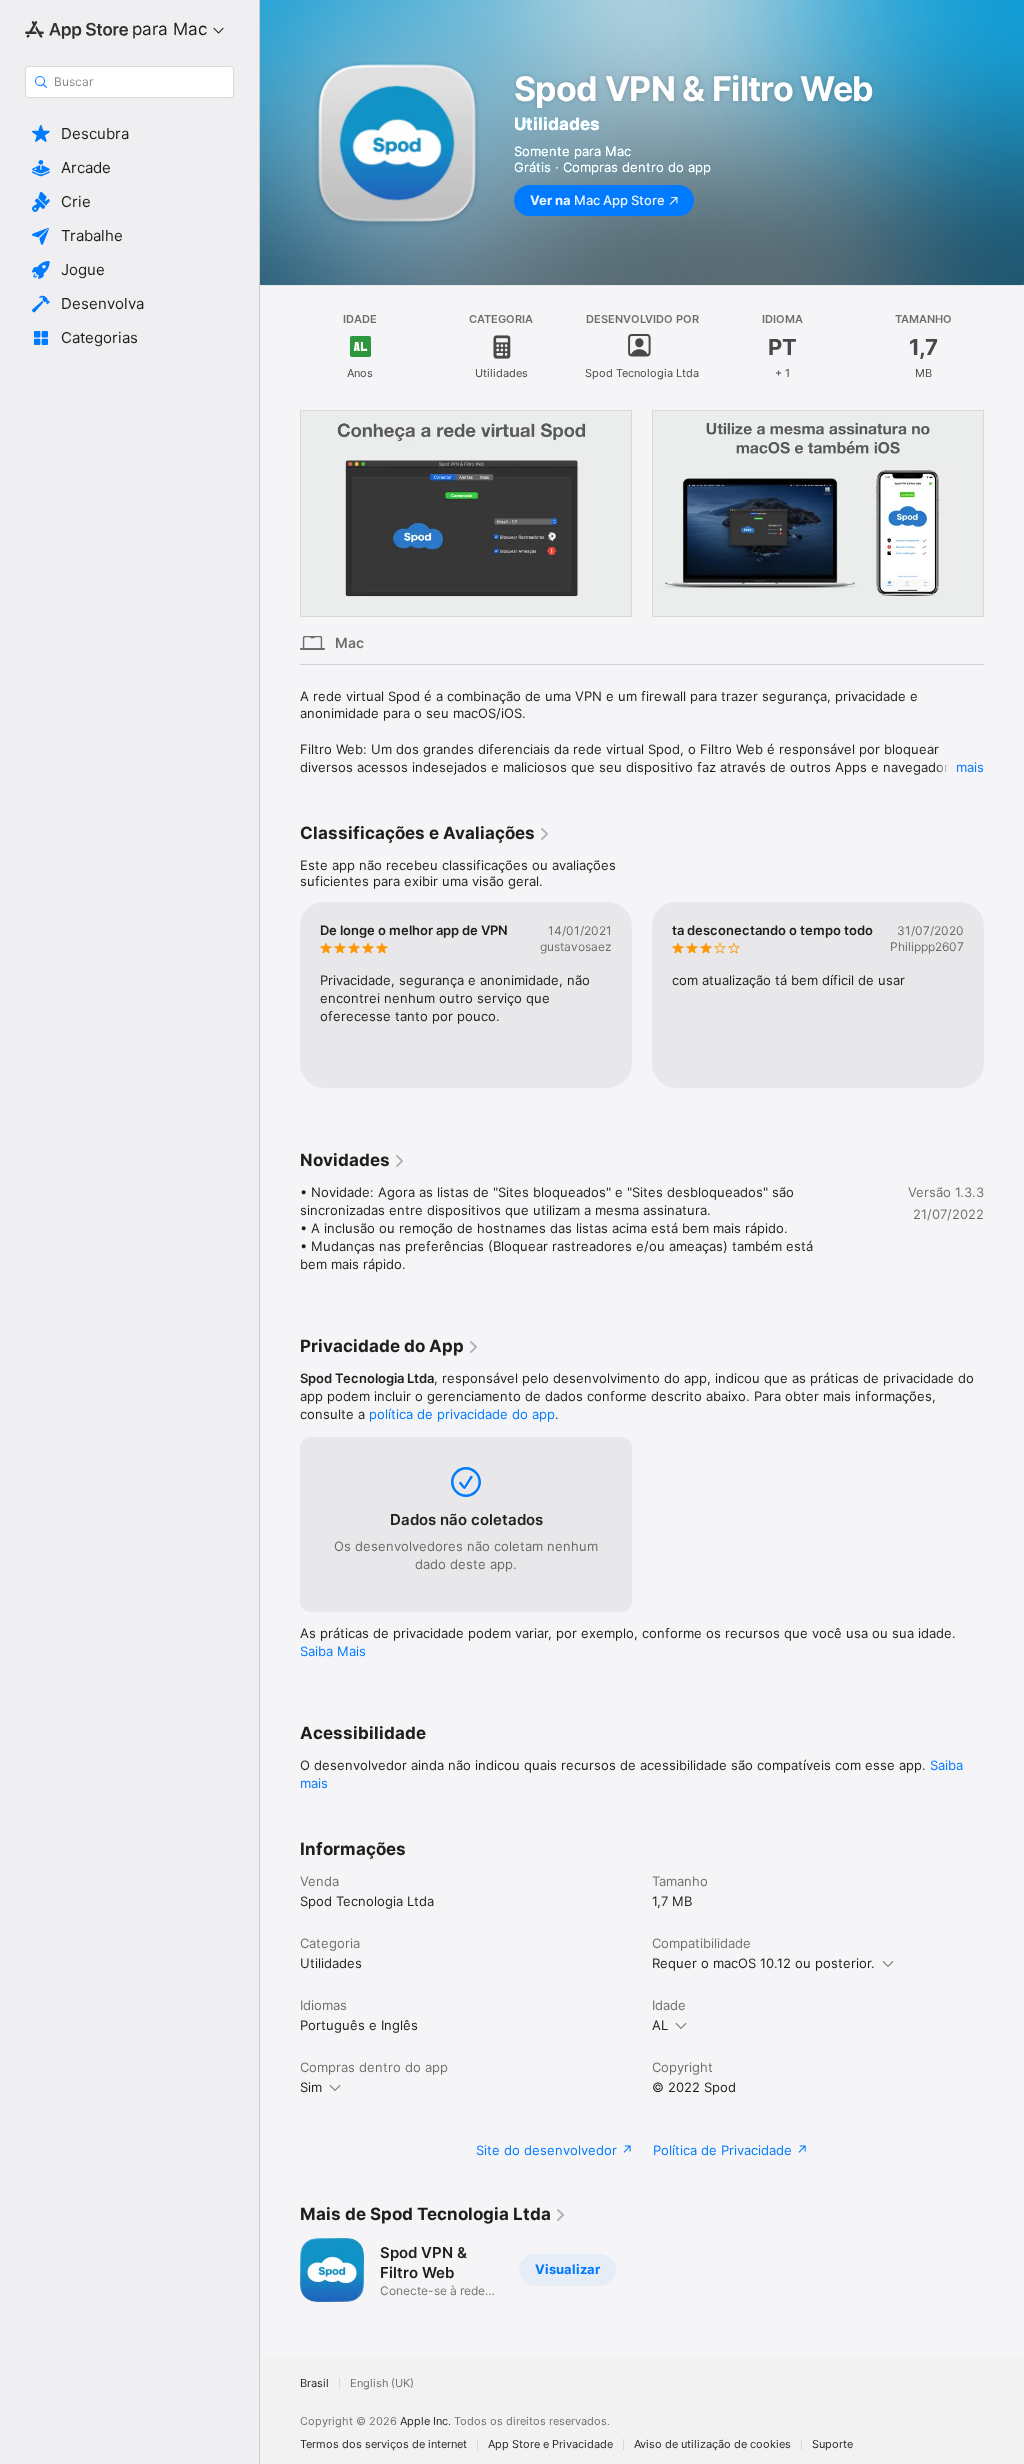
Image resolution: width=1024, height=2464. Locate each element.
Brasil (314, 2383)
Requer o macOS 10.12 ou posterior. (763, 1963)
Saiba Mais (333, 1651)
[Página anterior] (280, 514)
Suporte (832, 2444)
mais (970, 767)
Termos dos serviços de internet (383, 2444)
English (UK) (382, 2383)
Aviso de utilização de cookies (712, 2444)
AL (660, 2025)
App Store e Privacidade (550, 2444)
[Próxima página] (1004, 514)
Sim (311, 2087)
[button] (129, 134)
